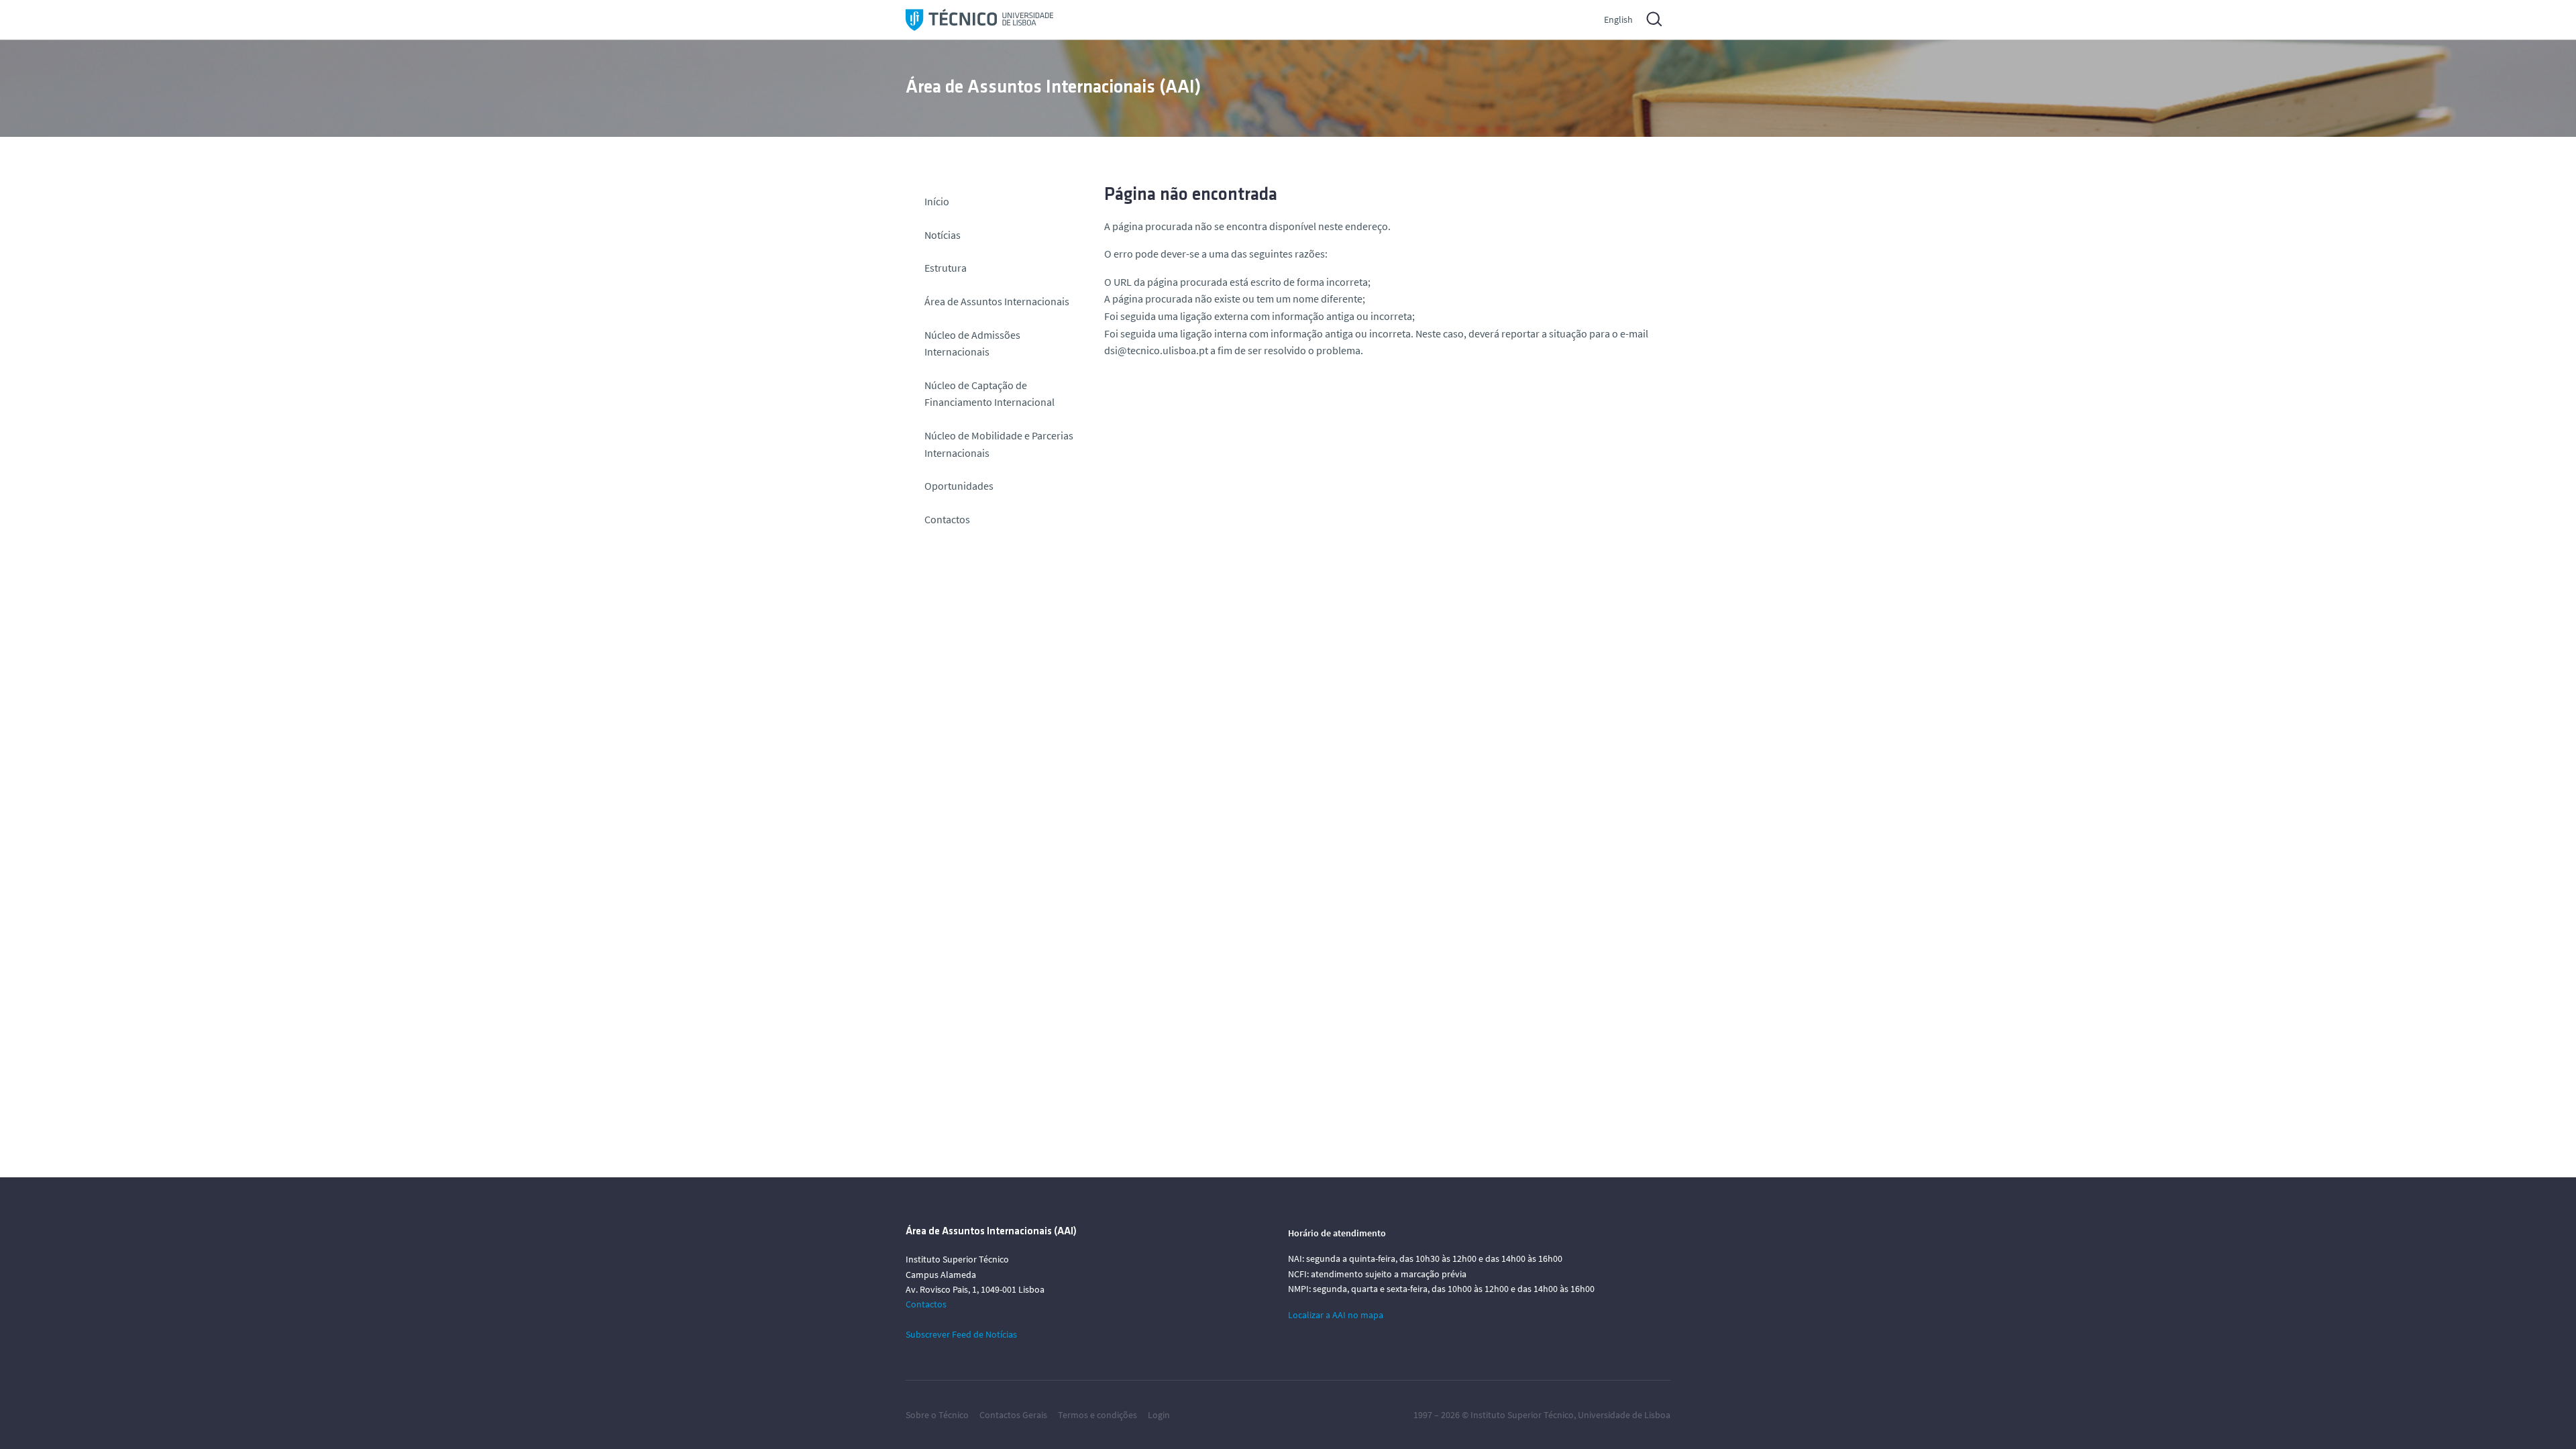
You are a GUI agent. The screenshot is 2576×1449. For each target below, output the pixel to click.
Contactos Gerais (1013, 1415)
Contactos (947, 519)
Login (1159, 1415)
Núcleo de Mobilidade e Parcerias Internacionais (999, 444)
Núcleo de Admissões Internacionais (972, 343)
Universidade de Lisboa (1624, 1415)
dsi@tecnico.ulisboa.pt (1156, 350)
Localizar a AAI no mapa (1336, 1315)
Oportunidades (959, 486)
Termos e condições (1097, 1415)
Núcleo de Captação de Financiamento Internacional (989, 394)
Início (937, 201)
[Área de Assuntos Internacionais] (979, 20)
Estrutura (946, 268)
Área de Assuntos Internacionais (997, 301)
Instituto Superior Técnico (1522, 1415)
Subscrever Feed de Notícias (961, 1334)
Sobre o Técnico (937, 1415)
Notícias (943, 235)
